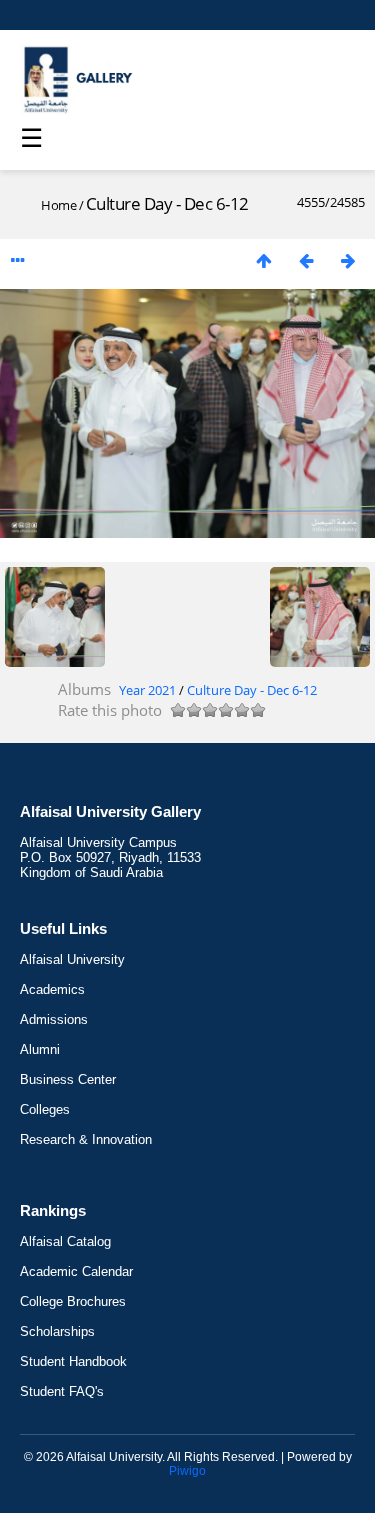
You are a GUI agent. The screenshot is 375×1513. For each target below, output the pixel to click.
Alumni (40, 1049)
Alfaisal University (72, 959)
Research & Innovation (86, 1139)
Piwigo (187, 1471)
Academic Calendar (76, 1271)
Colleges (45, 1109)
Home (58, 205)
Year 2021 (147, 690)
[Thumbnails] (264, 260)
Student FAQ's (62, 1391)
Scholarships (57, 1331)
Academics (52, 989)
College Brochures (73, 1301)
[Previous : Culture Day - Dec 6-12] (306, 260)
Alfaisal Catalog (65, 1241)
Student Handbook (73, 1361)
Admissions (54, 1019)
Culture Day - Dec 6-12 (252, 690)
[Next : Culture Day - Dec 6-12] (348, 260)
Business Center (68, 1079)
